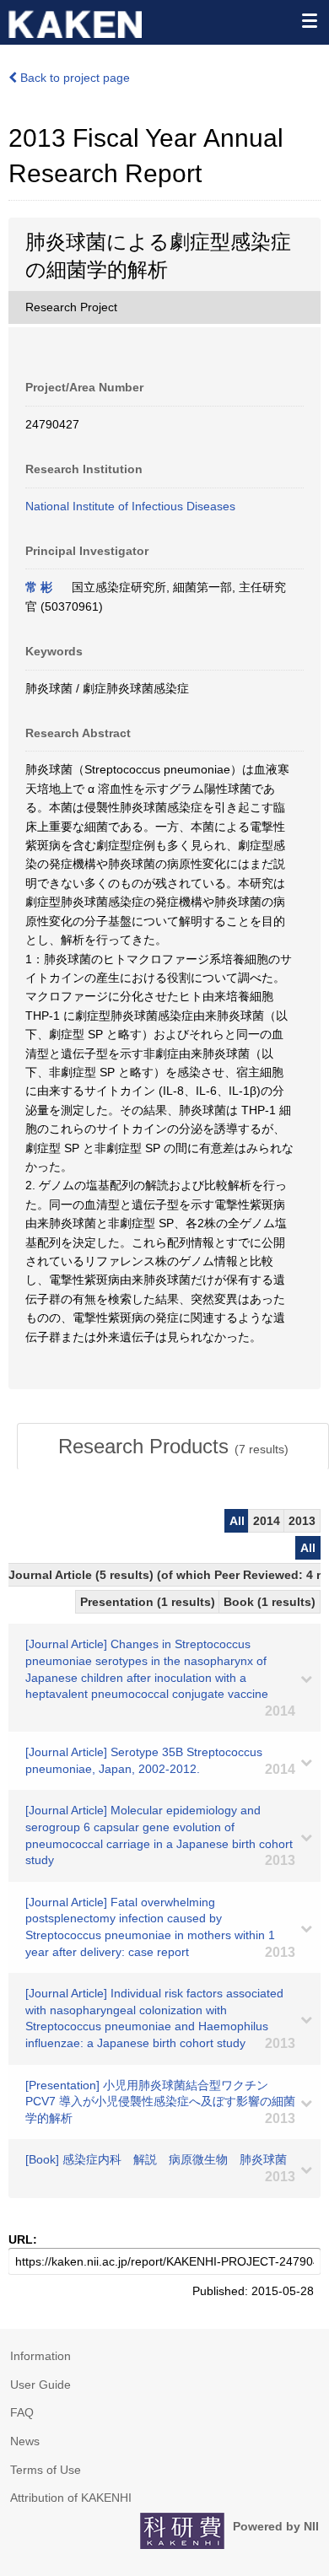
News (25, 2441)
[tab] (173, 1447)
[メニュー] (309, 20)
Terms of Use (46, 2470)
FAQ (22, 2412)
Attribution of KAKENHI (71, 2498)
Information (40, 2356)
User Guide (40, 2385)
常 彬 (39, 587)
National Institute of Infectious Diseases (130, 506)
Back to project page (73, 78)
